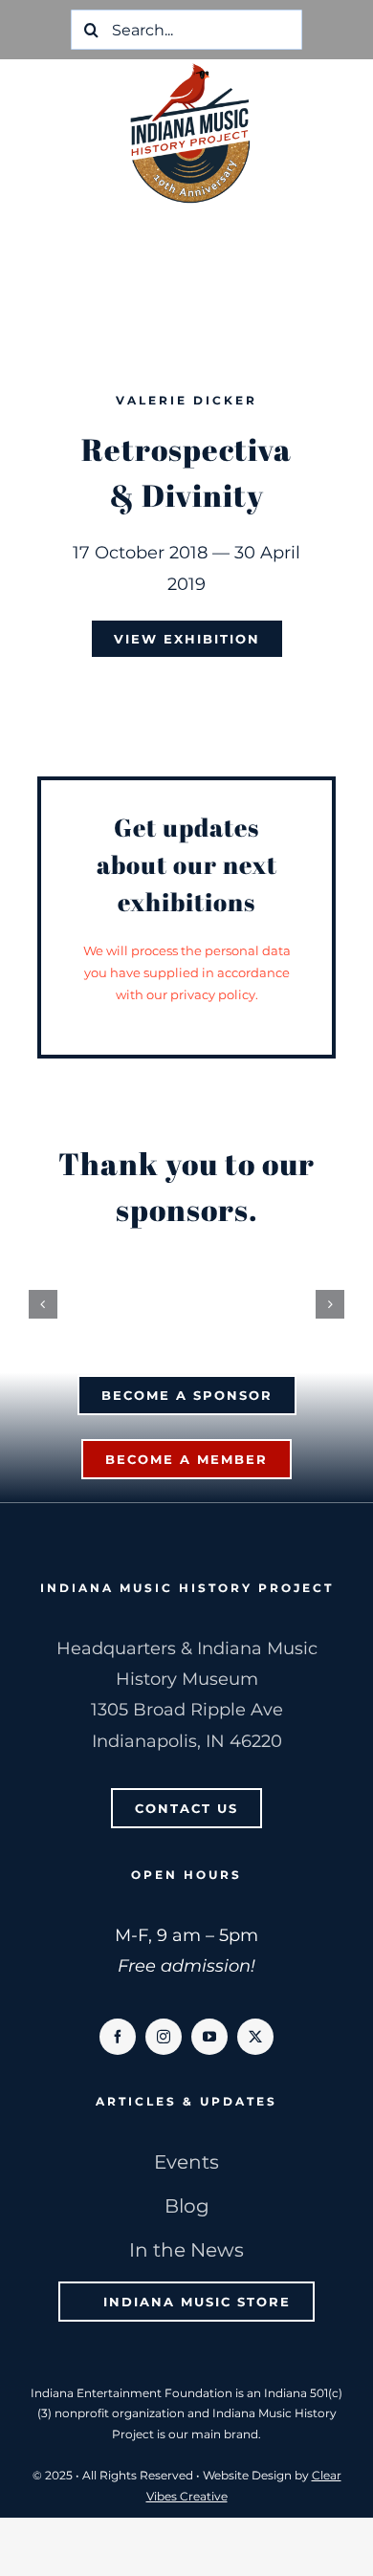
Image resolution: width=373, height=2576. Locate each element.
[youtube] (209, 2046)
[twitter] (255, 2046)
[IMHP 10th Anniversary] (190, 68)
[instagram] (164, 2046)
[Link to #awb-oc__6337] (335, 98)
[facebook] (118, 2046)
